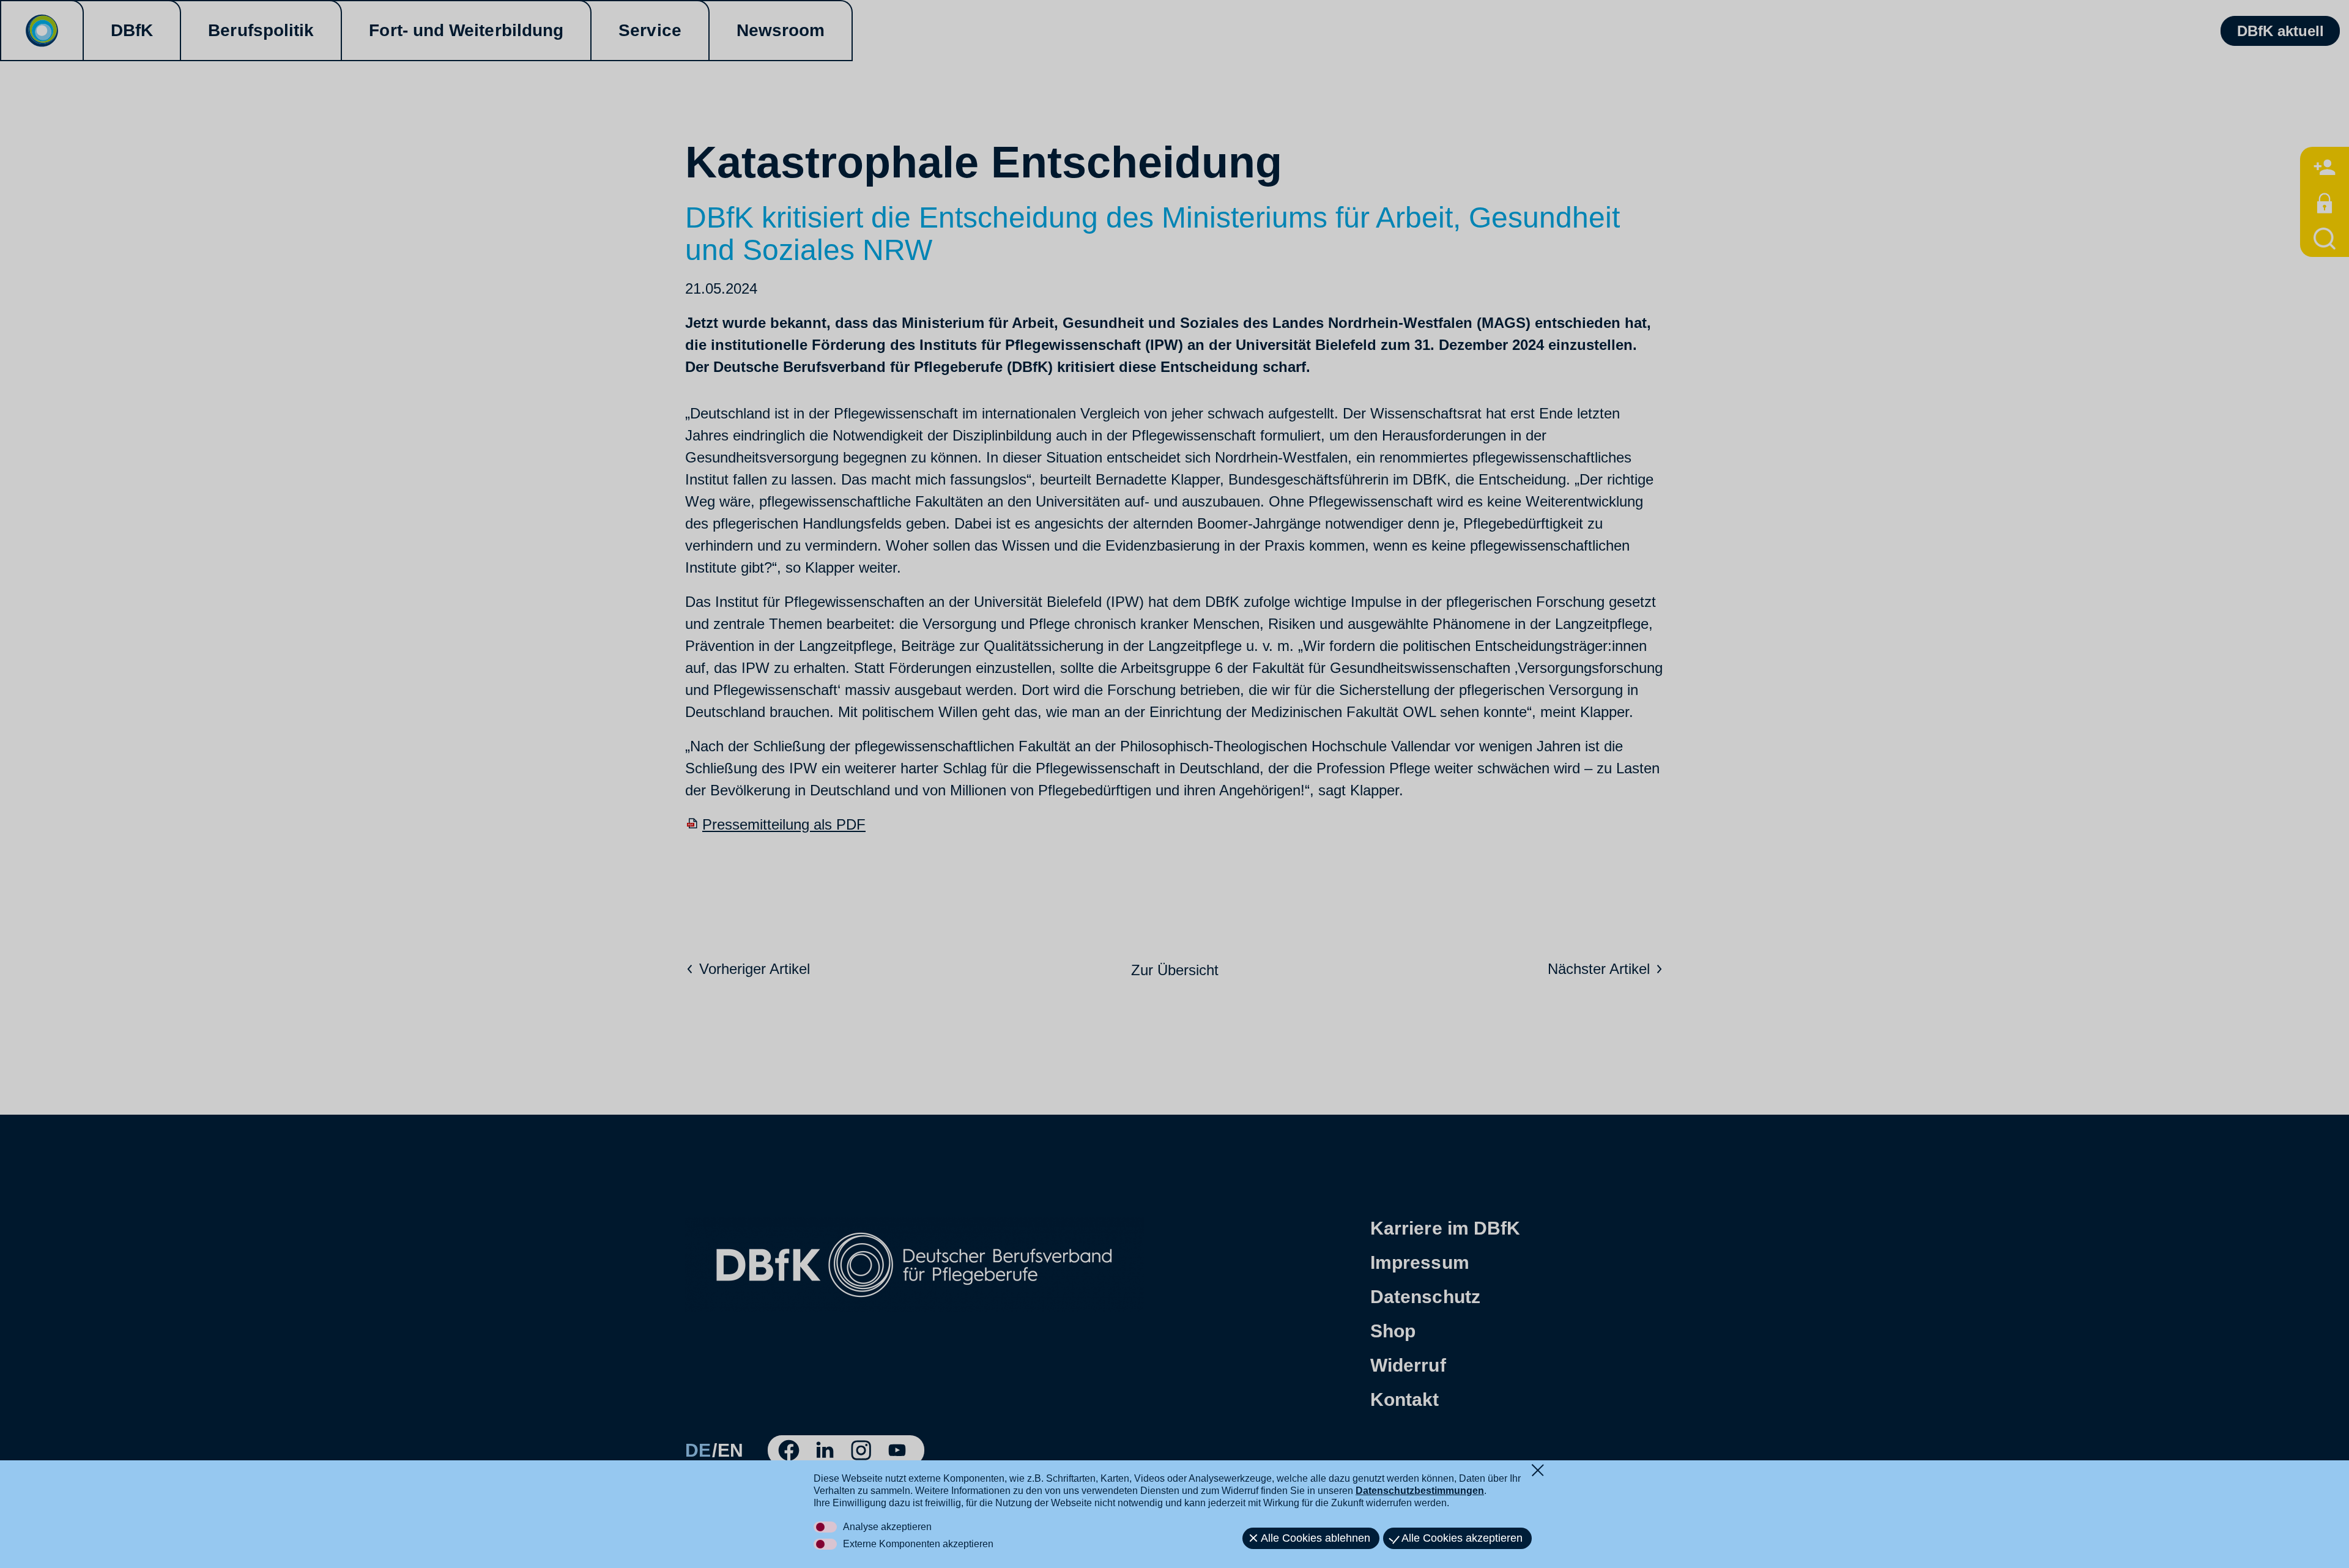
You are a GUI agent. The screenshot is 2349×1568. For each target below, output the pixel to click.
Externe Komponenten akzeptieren (918, 1544)
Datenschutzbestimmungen (1420, 1491)
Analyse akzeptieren (887, 1527)
